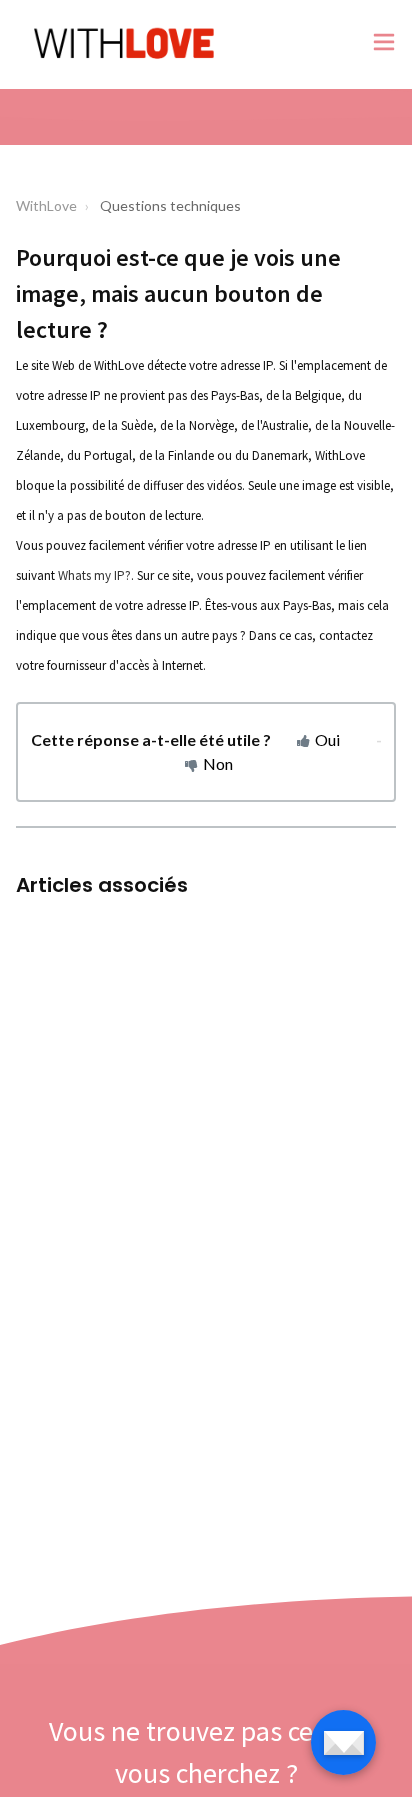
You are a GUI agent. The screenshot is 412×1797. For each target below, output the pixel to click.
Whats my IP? (94, 575)
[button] (384, 45)
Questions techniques (170, 205)
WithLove (46, 205)
